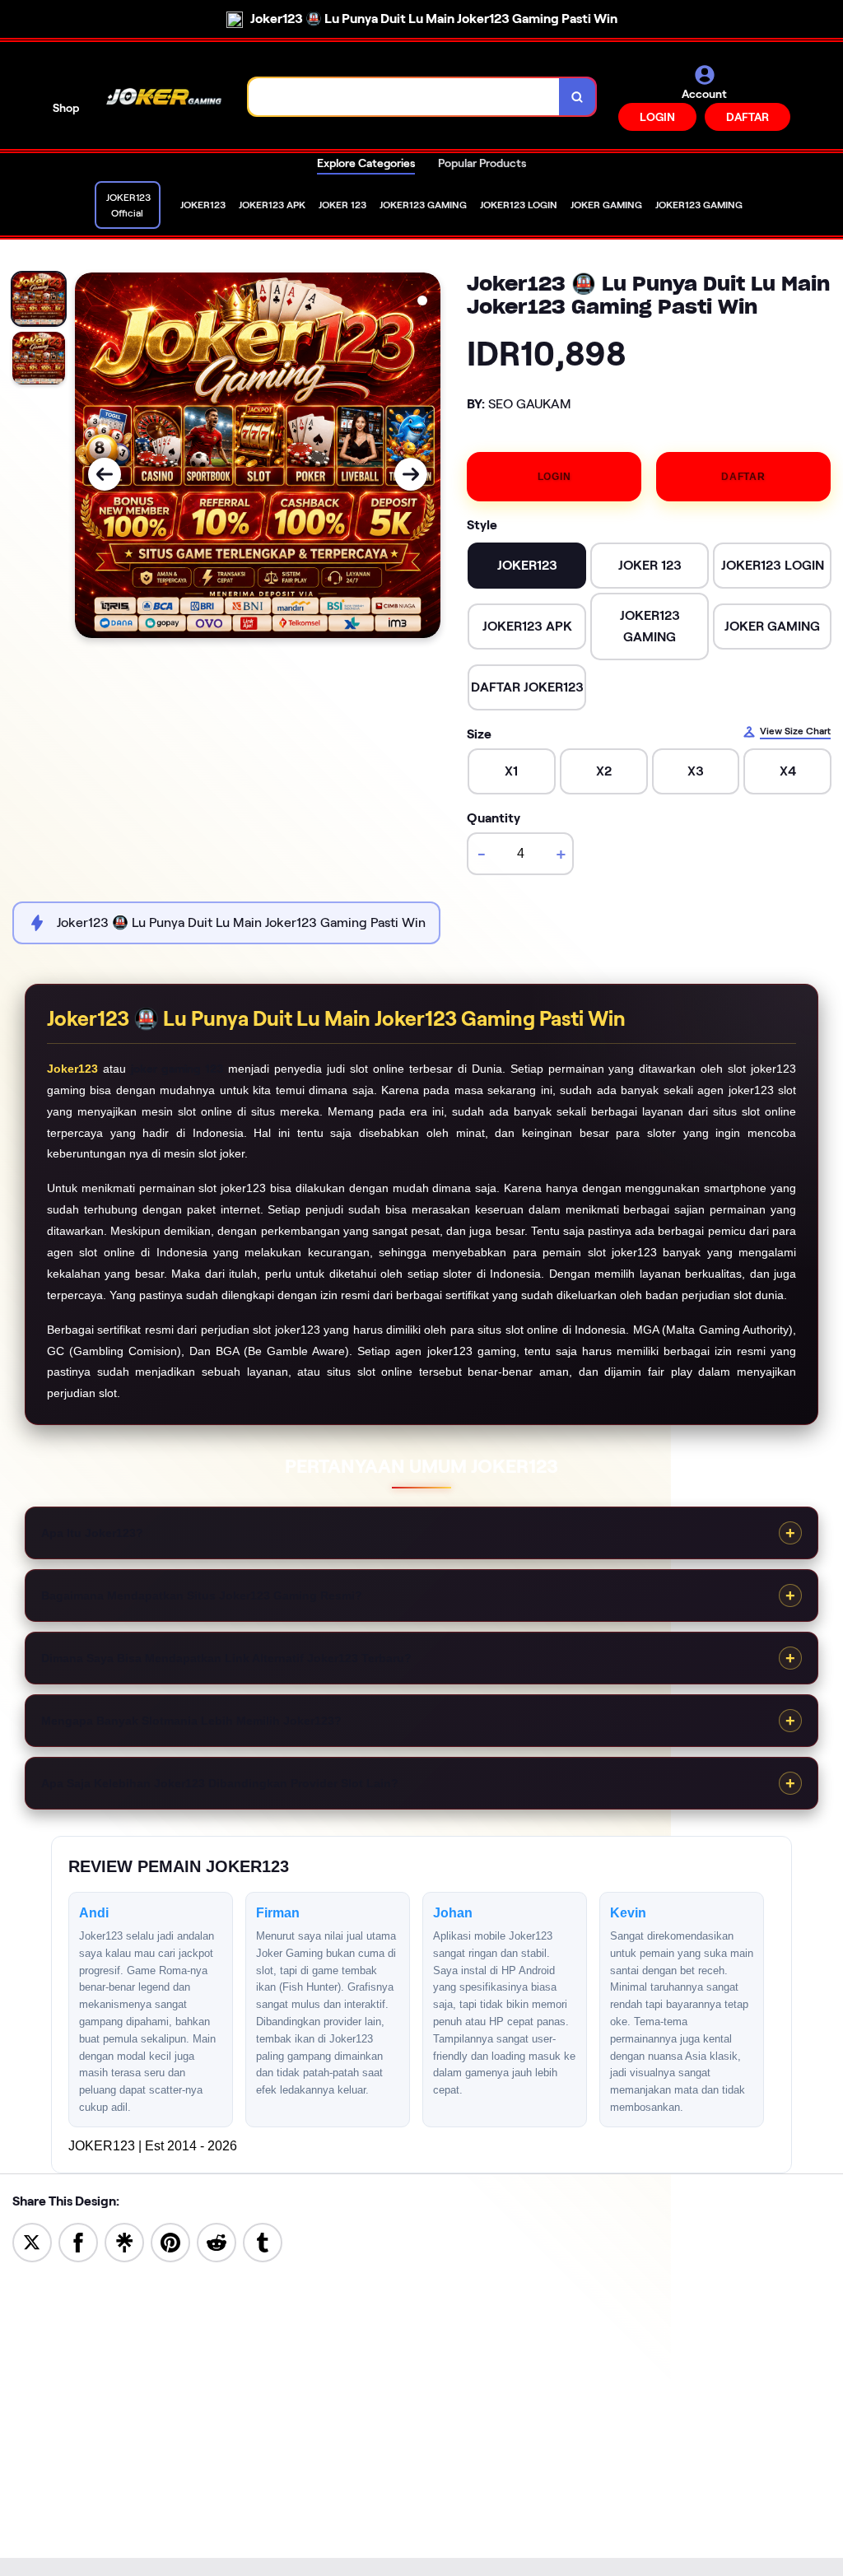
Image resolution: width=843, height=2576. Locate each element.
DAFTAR (748, 117)
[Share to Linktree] (124, 2241)
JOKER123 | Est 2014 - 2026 (153, 2146)
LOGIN (657, 117)
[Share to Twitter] (32, 2241)
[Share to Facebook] (78, 2241)
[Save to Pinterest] (170, 2241)
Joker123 (72, 1069)
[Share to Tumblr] (263, 2241)
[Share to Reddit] (217, 2241)
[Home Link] (164, 97)
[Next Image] (411, 474)
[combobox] (404, 97)
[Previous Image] (105, 474)
